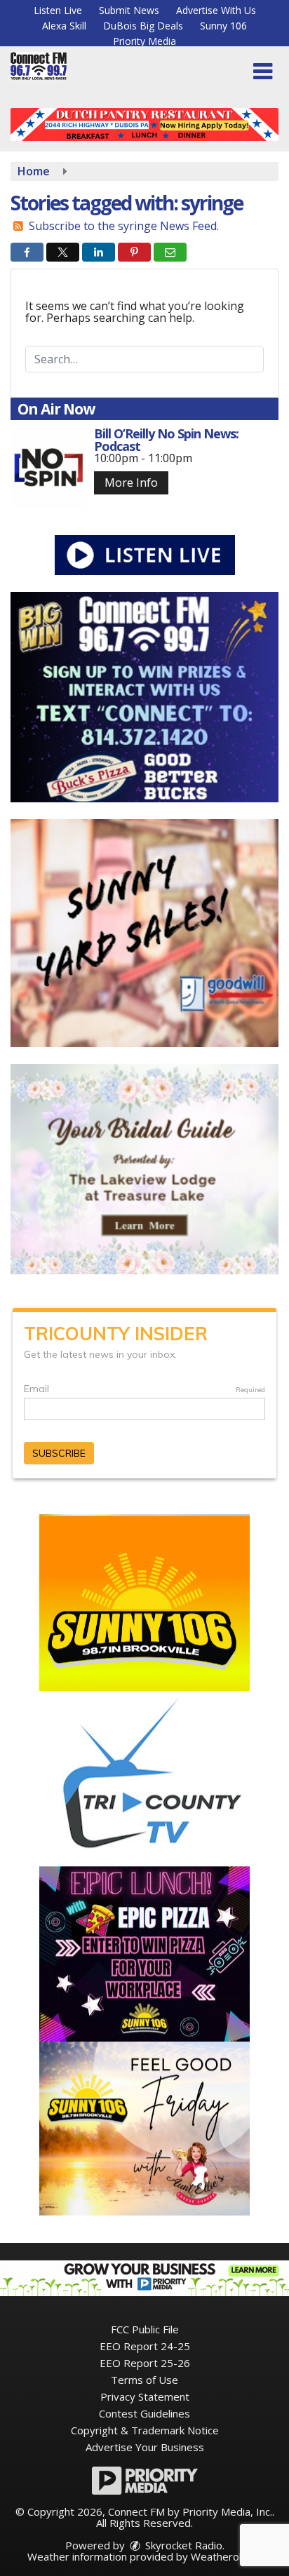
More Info (131, 483)
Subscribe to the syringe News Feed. (124, 226)
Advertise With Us (216, 10)
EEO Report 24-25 (145, 2346)
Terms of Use (144, 2380)
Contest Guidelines (144, 2413)
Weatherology (225, 2556)
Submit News (129, 10)
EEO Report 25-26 (145, 2363)
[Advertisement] (144, 124)
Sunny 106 (223, 26)
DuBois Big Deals (143, 26)
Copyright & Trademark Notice (145, 2430)
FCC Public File (145, 2329)
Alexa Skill (64, 26)
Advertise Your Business (145, 2447)
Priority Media (144, 41)
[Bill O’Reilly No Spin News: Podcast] (49, 467)
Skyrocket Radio (182, 2545)
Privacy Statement (145, 2396)
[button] (263, 72)
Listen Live (58, 10)
